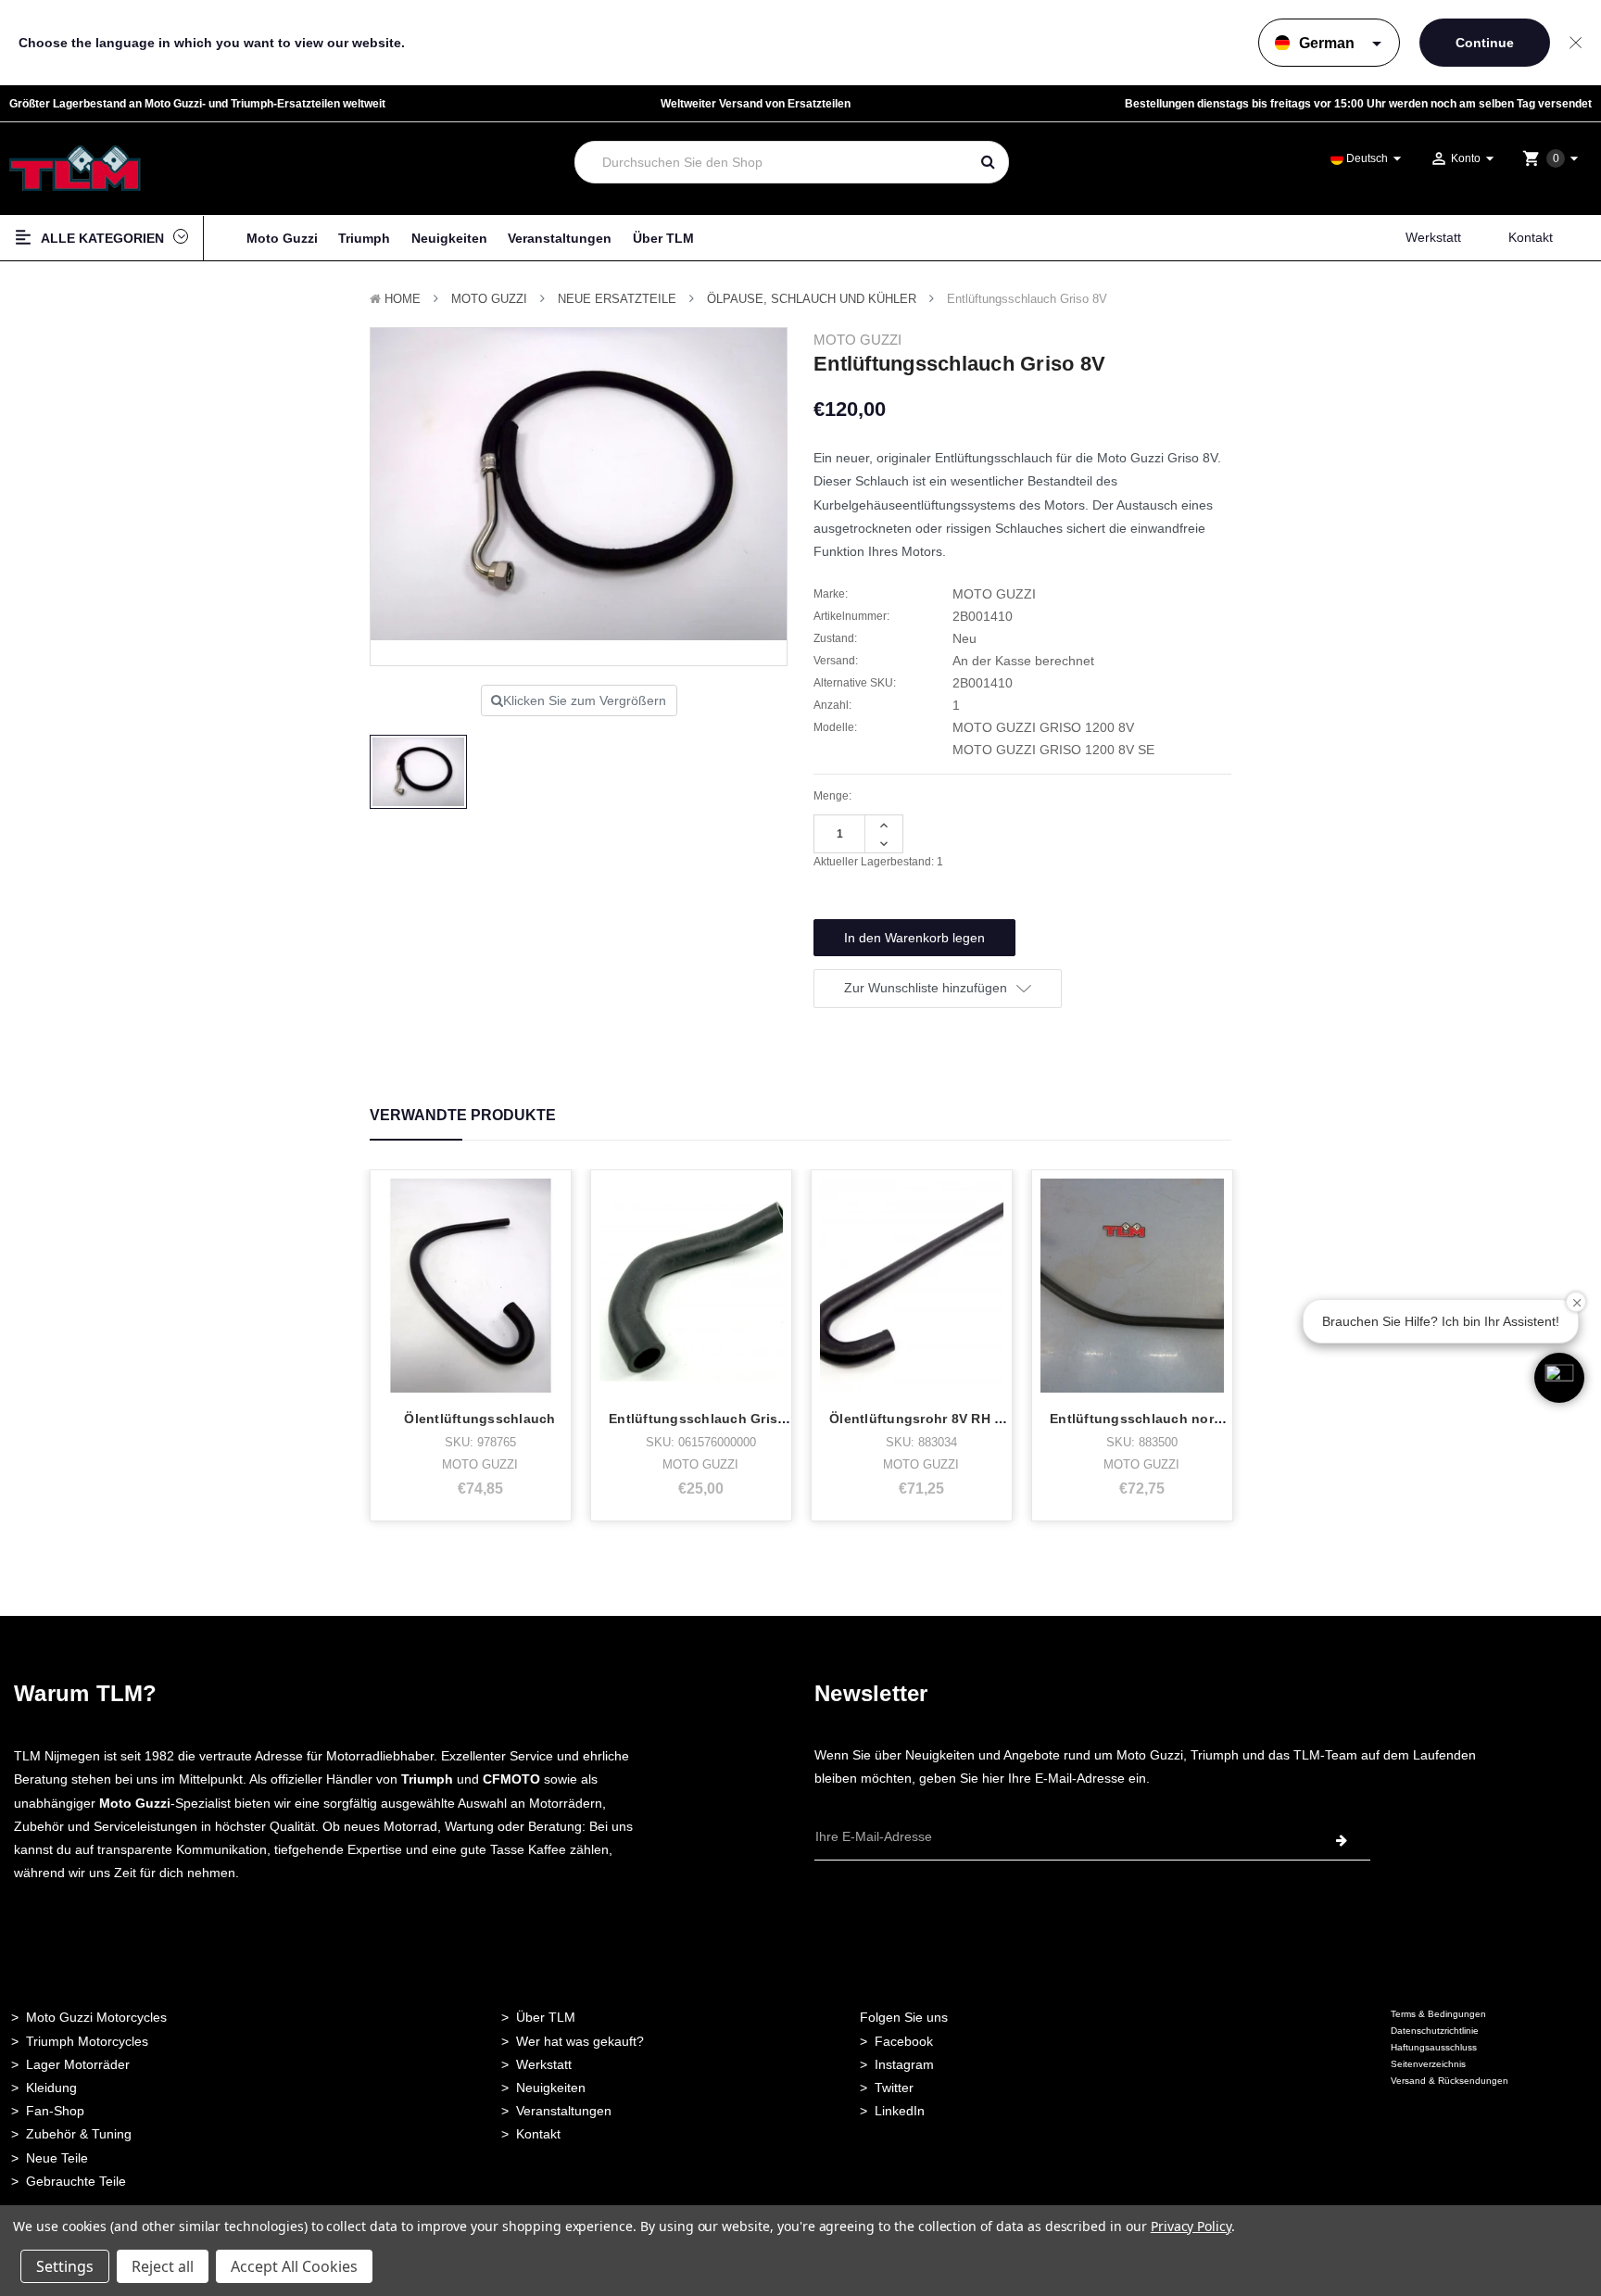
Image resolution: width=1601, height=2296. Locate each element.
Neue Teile (57, 2158)
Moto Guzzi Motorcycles (96, 2017)
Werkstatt (1433, 237)
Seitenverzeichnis (1428, 2064)
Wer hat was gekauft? (580, 2041)
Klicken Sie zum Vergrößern (585, 700)
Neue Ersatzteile (617, 299)
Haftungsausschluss (1434, 2047)
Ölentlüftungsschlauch (479, 1419)
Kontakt (1531, 237)
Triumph (364, 238)
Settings (65, 2266)
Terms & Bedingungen (1438, 2014)
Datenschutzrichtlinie (1435, 2031)
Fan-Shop (55, 2111)
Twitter (894, 2088)
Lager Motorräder (78, 2064)
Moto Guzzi (282, 238)
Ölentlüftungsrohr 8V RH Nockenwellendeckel (979, 1419)
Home (403, 299)
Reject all (163, 2266)
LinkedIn (900, 2111)
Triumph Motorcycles (87, 2041)
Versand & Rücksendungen (1450, 2081)
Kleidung (51, 2088)
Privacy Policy (1191, 2226)
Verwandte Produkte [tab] (463, 1115)
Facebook (904, 2041)
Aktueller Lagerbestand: (878, 862)
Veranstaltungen (560, 238)
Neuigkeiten (449, 238)
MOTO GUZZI (489, 299)
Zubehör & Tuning (79, 2134)
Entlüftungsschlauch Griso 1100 (714, 1419)
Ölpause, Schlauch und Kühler (812, 299)
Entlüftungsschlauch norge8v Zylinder (1176, 1419)
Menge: (832, 796)
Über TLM (663, 238)
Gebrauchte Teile (76, 2181)
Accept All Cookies (294, 2266)
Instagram (904, 2064)
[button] (1559, 1378)
